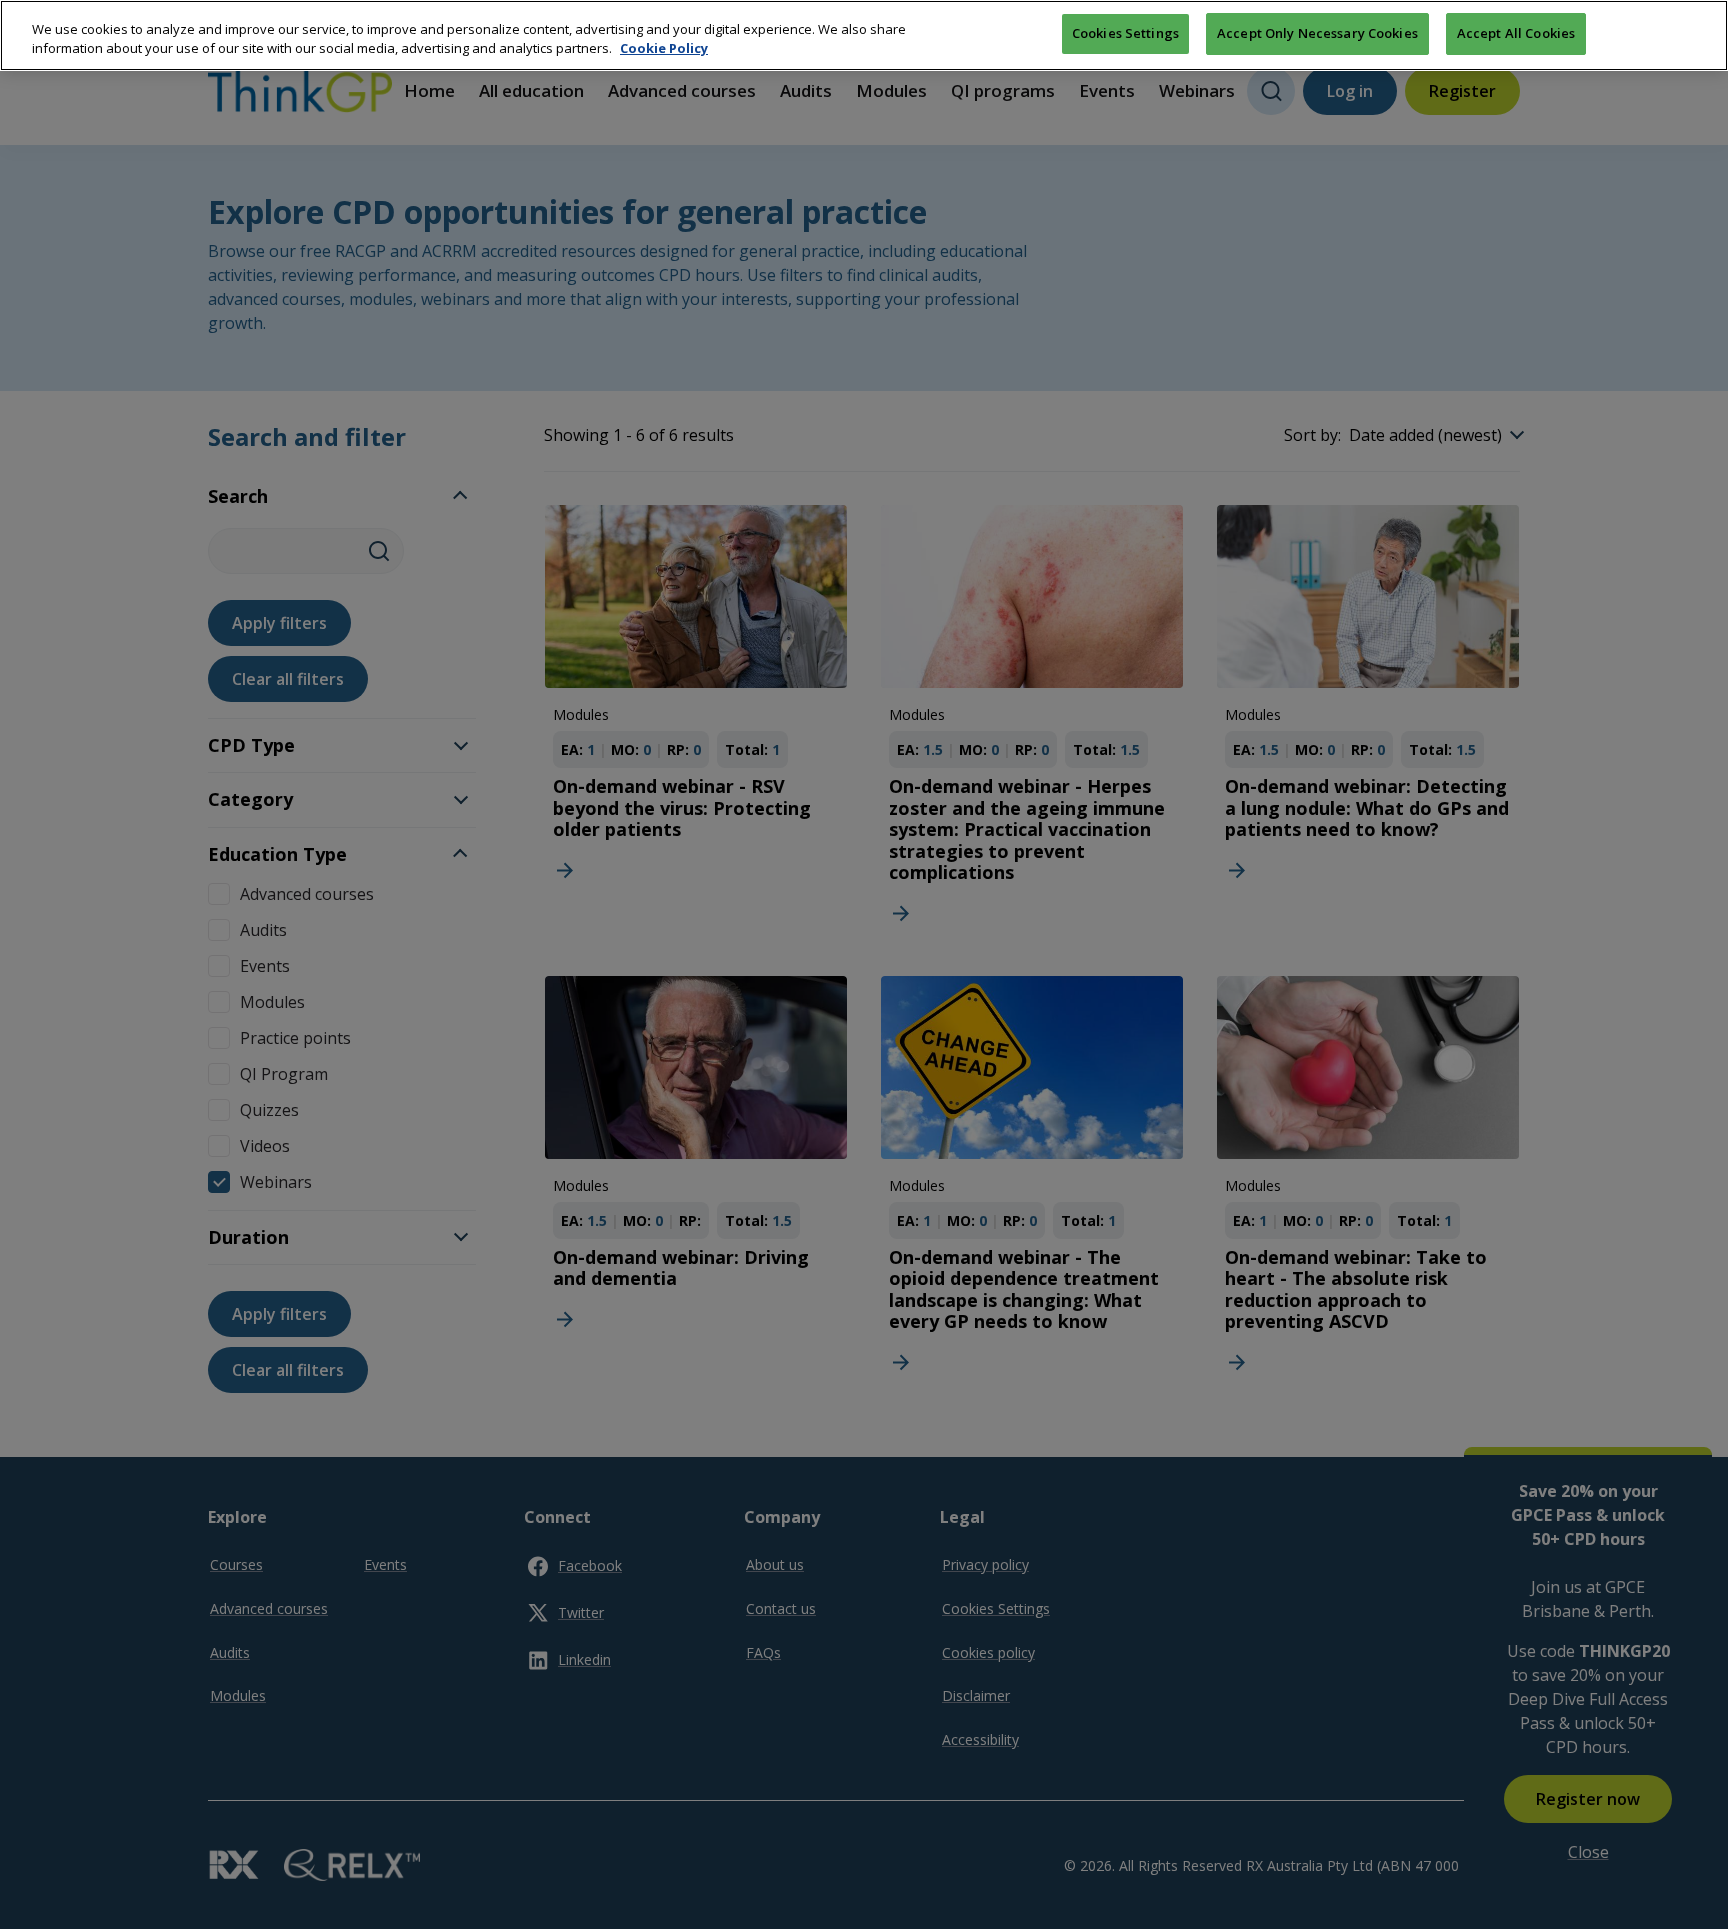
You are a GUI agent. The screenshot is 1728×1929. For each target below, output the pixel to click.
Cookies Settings (1125, 33)
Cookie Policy (664, 49)
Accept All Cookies (1516, 33)
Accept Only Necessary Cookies (1317, 33)
